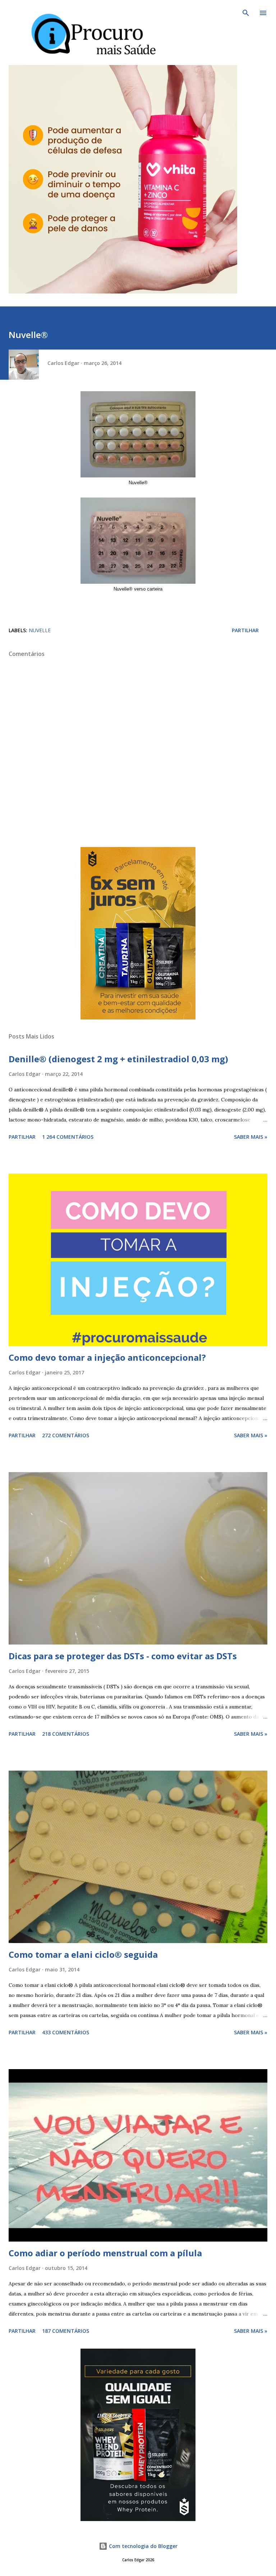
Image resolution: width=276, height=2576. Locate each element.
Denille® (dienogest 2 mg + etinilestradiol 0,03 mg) (118, 1059)
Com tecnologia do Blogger (142, 2546)
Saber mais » (251, 1137)
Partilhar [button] (245, 630)
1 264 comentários (68, 1137)
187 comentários (66, 2331)
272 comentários (66, 1435)
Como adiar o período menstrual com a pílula (105, 2253)
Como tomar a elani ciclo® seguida (83, 1954)
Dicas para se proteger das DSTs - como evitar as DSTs (123, 1656)
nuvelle (40, 630)
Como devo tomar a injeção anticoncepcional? (107, 1357)
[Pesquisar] (246, 13)
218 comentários (66, 1734)
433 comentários (66, 2032)
